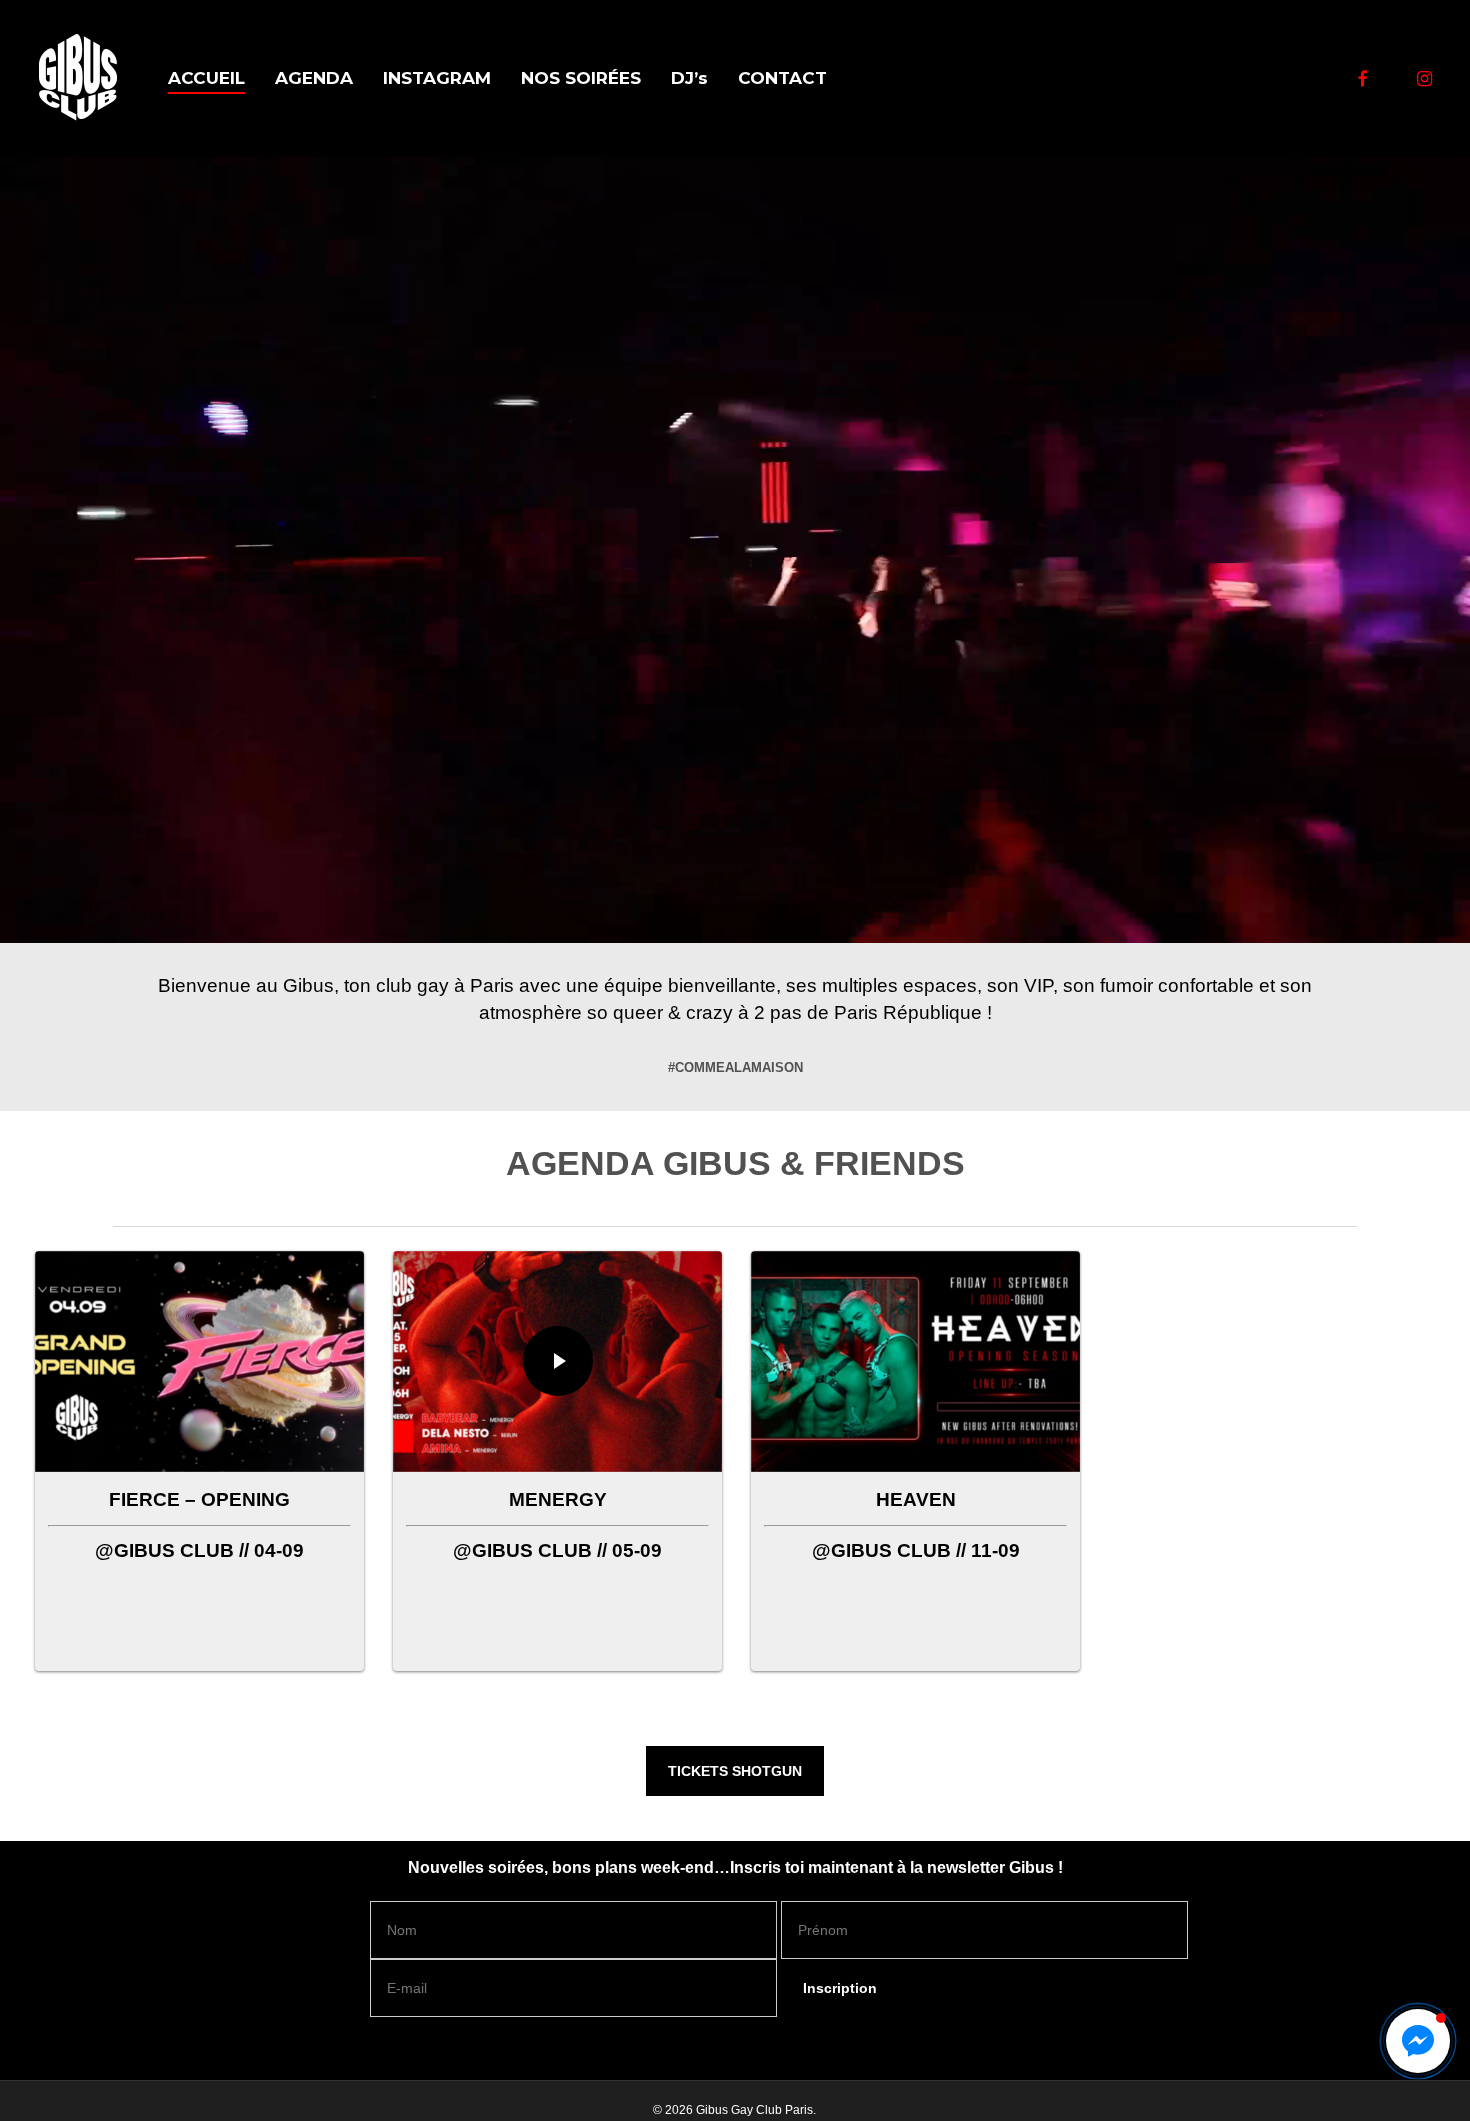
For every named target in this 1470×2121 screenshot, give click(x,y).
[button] (735, 1771)
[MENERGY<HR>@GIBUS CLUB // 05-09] (558, 1421)
